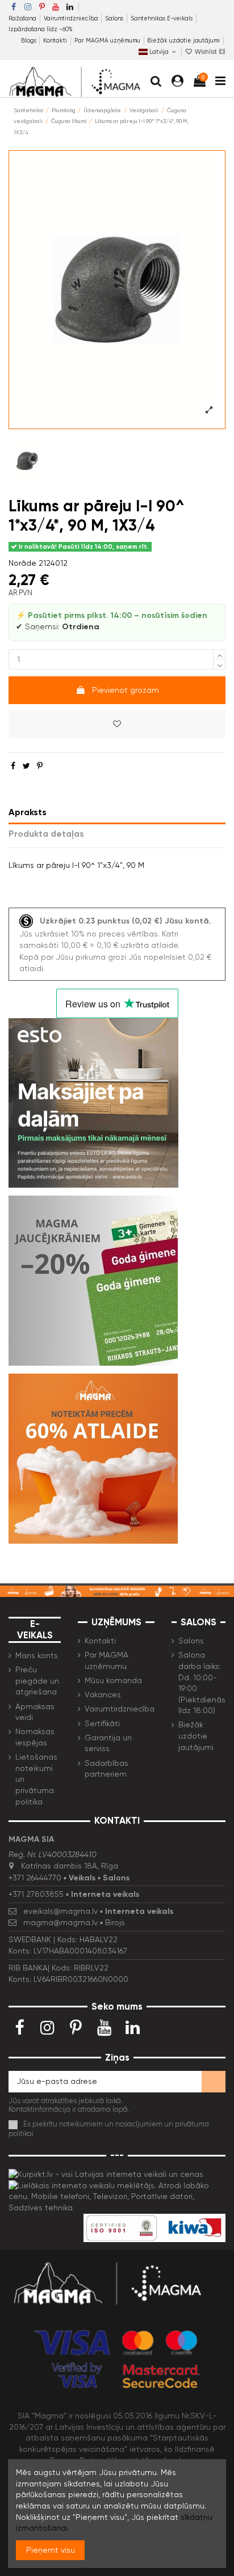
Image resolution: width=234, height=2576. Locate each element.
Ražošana (23, 18)
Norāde (22, 563)
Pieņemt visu (51, 2550)
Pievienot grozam (126, 690)
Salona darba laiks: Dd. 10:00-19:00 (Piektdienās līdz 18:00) (202, 1683)
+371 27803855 (36, 1894)
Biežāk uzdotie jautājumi (183, 41)
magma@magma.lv (60, 1922)
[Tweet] (26, 766)
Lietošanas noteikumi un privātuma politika (36, 1779)
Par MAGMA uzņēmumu (108, 41)
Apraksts (28, 812)
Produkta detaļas (46, 834)
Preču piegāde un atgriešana (37, 1681)
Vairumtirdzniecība (72, 18)
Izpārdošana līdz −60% (41, 29)
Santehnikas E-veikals (162, 18)
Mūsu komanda (113, 1680)
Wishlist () (209, 52)
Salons (115, 18)
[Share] (13, 766)
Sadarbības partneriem (106, 1769)
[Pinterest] (40, 766)
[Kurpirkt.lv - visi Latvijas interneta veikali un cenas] (106, 2174)
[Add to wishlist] (117, 724)
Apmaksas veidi (35, 1712)
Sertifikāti (102, 1723)
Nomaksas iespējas (35, 1737)
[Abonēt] (214, 2082)
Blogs (30, 41)
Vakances (103, 1694)
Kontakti (56, 41)
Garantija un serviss (108, 1743)
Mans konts (37, 1655)
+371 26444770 (35, 1878)
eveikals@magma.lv (60, 1911)
